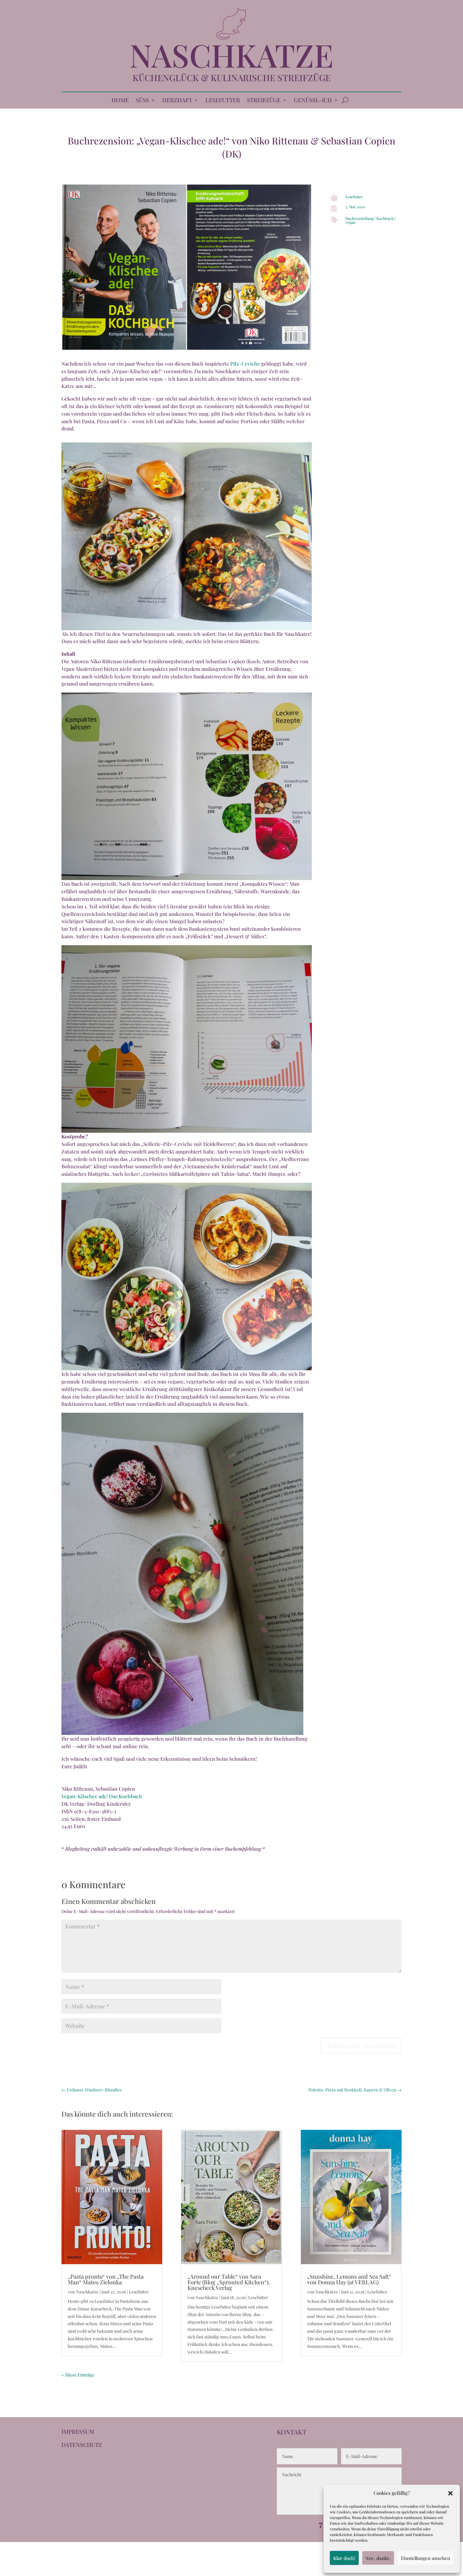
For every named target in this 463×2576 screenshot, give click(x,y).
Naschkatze (87, 2292)
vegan (350, 222)
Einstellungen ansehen (426, 2558)
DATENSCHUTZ (82, 2445)
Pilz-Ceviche (245, 364)
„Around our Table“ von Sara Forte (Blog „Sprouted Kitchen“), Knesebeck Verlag (229, 2282)
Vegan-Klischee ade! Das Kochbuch (102, 1796)
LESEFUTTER (223, 101)
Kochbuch (385, 218)
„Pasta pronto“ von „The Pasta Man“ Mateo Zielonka (106, 2279)
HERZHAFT (177, 101)
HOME (120, 101)
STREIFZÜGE (264, 101)
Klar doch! (344, 2558)
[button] (450, 2493)
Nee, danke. (378, 2558)
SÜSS (142, 101)
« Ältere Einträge (78, 2375)
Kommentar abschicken (361, 2045)
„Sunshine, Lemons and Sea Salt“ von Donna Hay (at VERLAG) (349, 2279)
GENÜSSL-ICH (313, 101)
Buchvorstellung (360, 218)
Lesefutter (354, 197)
